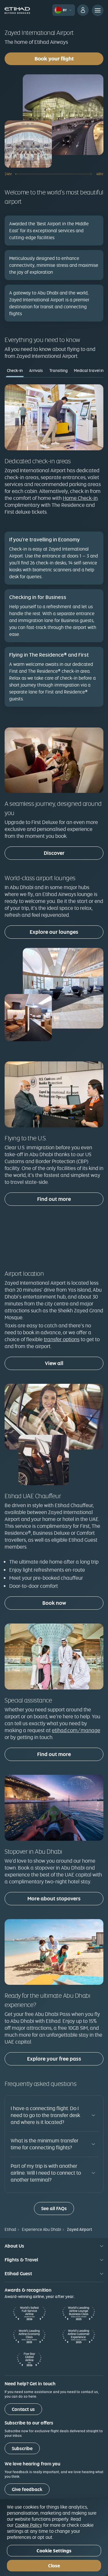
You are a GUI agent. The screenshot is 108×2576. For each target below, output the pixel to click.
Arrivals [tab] (36, 371)
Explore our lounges (54, 932)
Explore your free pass (54, 2059)
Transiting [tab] (58, 371)
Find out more (54, 1199)
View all (54, 1363)
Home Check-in (80, 498)
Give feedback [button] (27, 2489)
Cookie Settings (54, 2551)
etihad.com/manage (76, 1730)
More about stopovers (54, 1899)
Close (54, 2566)
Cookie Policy (29, 2525)
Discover (54, 853)
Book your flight (54, 59)
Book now (54, 1603)
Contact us (23, 2409)
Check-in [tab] (15, 371)
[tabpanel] (54, 549)
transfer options (62, 1339)
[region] (54, 2538)
